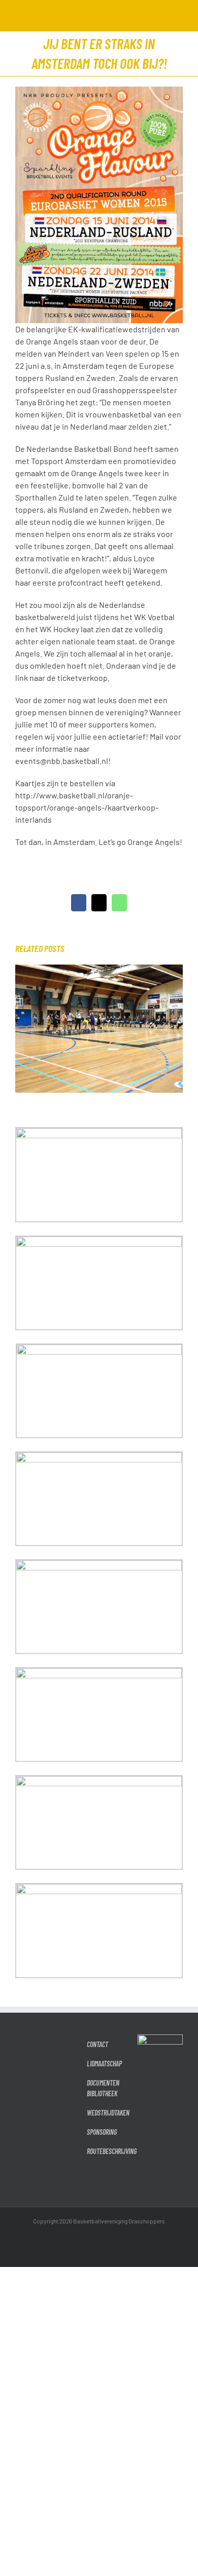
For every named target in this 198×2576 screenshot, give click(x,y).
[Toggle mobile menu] (179, 15)
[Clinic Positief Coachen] (99, 969)
